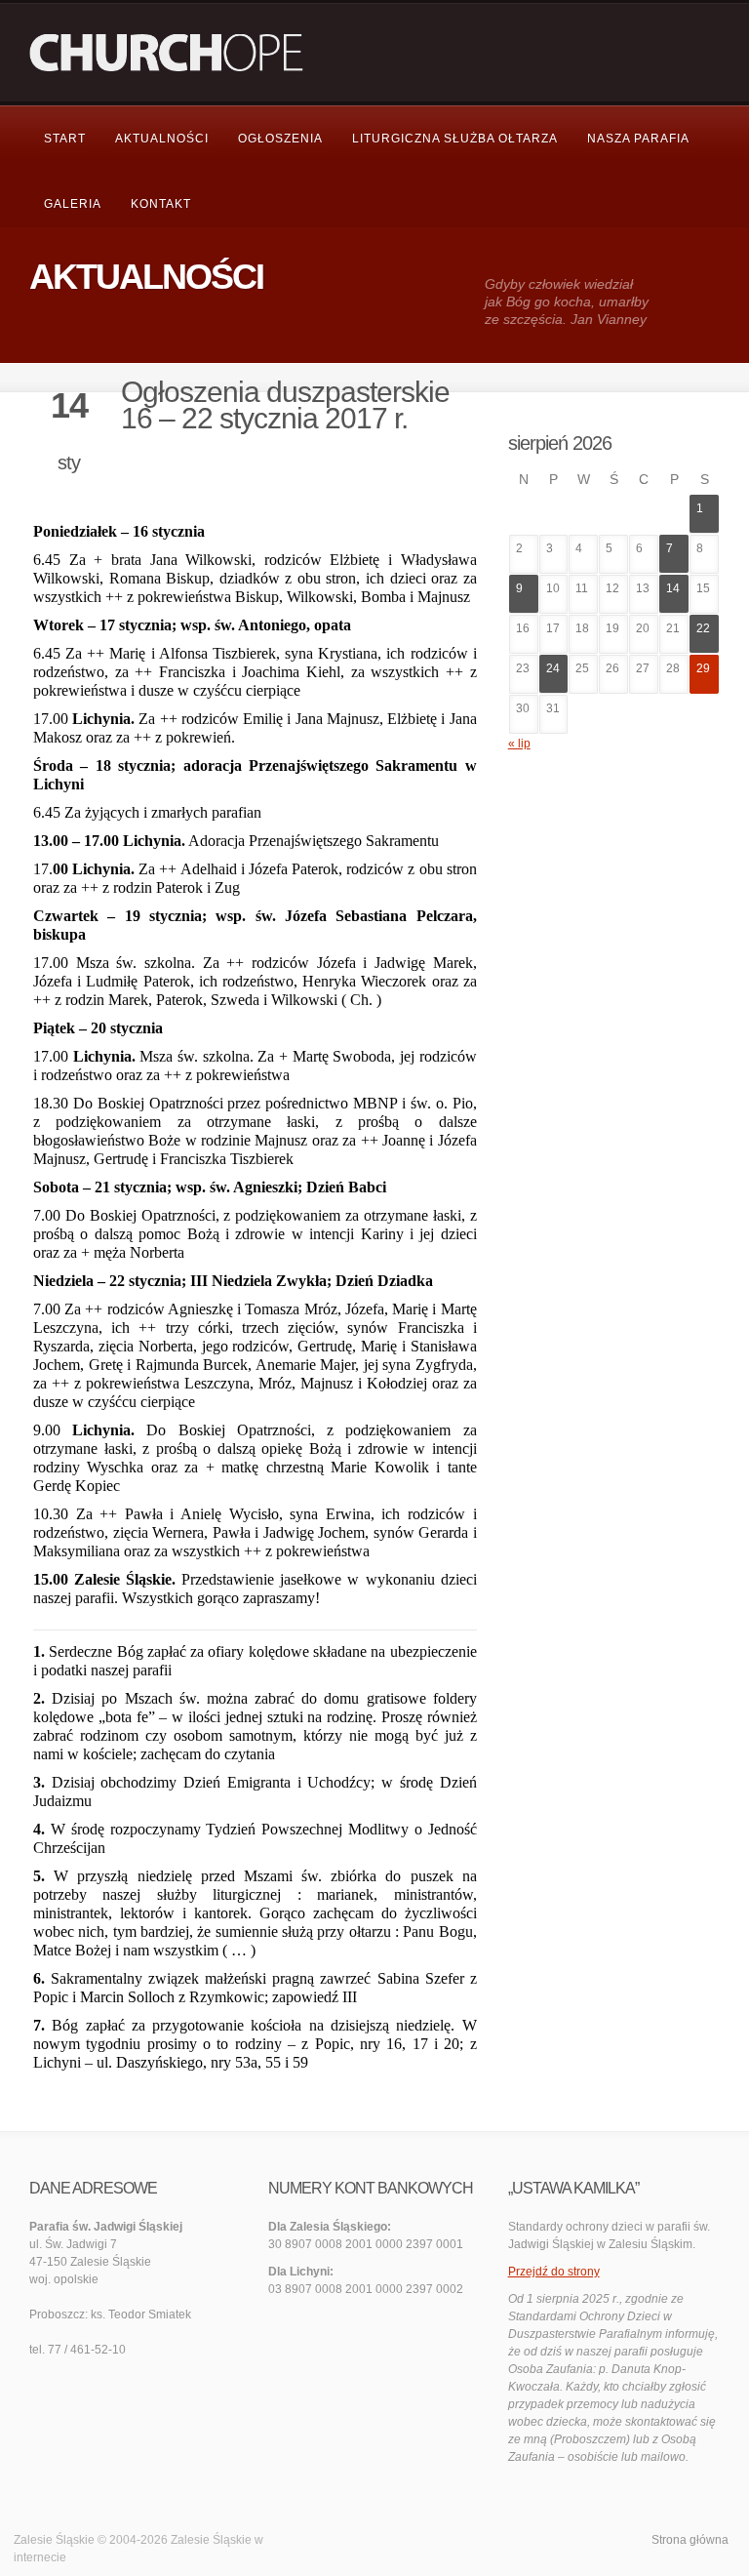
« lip (519, 744)
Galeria (73, 204)
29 (703, 668)
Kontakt (161, 204)
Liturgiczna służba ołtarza (455, 139)
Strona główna (690, 2540)
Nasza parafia (638, 139)
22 (703, 628)
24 (553, 668)
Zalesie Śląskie (211, 2540)
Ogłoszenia (280, 139)
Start (65, 139)
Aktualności (162, 139)
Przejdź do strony (554, 2272)
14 (673, 588)
